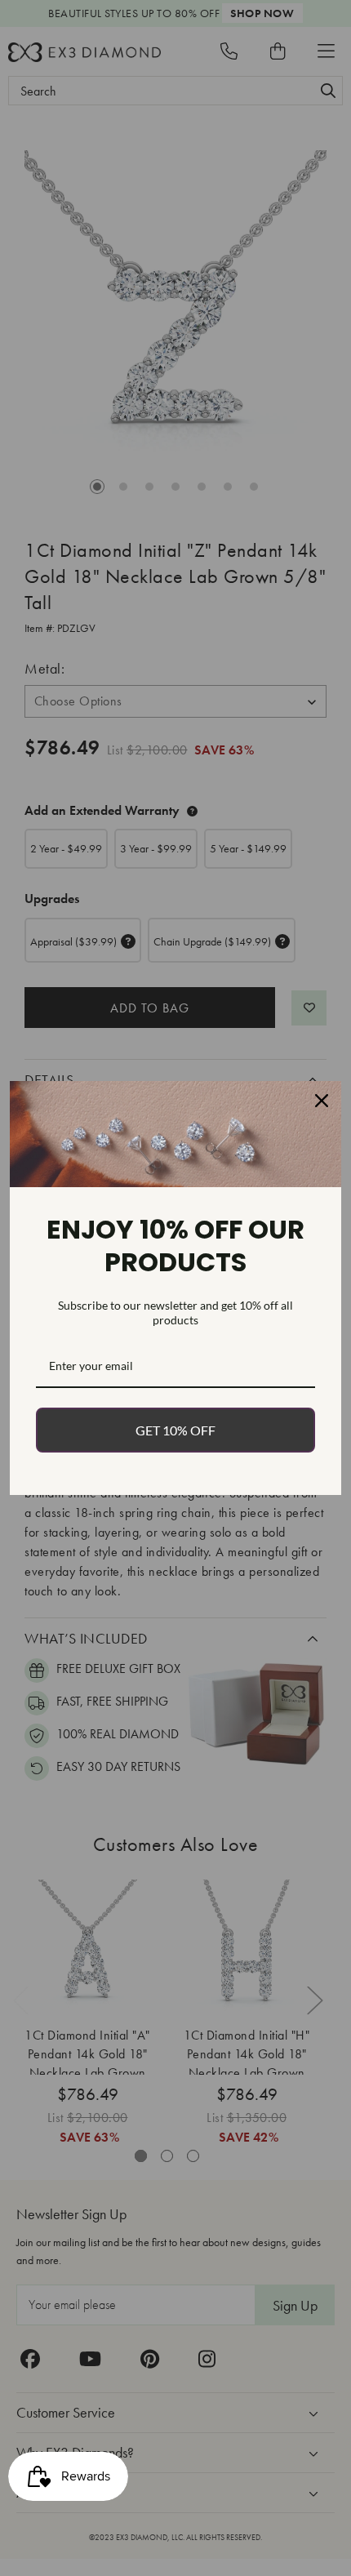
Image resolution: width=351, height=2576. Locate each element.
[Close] (322, 1101)
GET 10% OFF (175, 1430)
